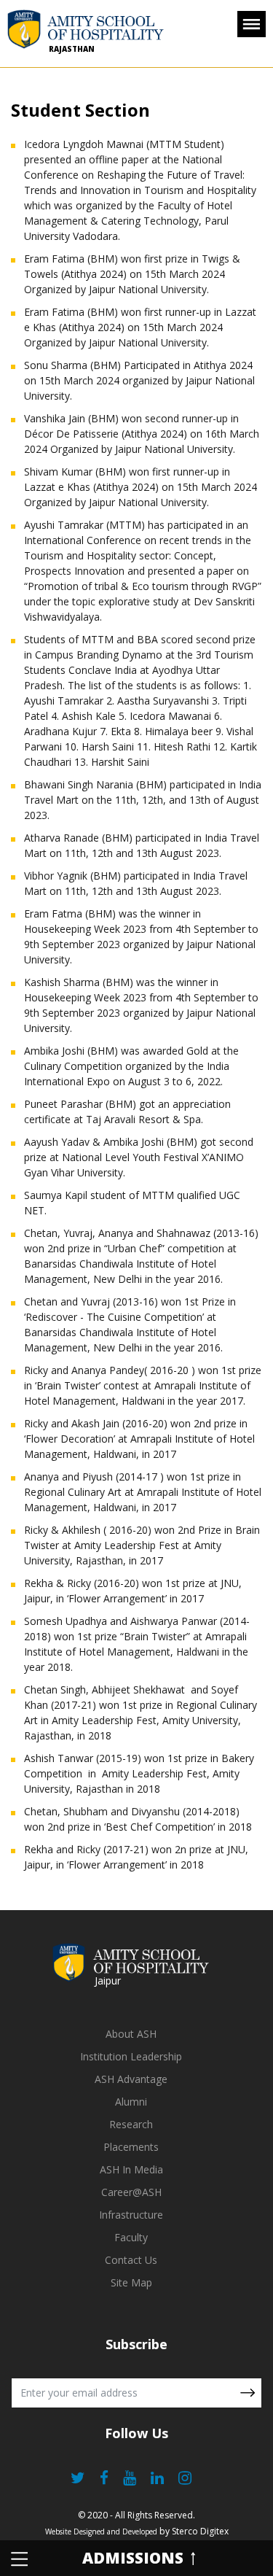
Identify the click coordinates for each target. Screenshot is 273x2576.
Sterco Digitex (200, 2531)
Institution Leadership (131, 2056)
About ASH (131, 2034)
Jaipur (108, 1981)
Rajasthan (72, 49)
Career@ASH (131, 2192)
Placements (131, 2147)
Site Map (131, 2282)
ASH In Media (131, 2169)
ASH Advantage (131, 2079)
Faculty (131, 2237)
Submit (248, 2393)
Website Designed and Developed (101, 2532)
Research (131, 2124)
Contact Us (131, 2260)
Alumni (131, 2102)
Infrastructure (131, 2215)
